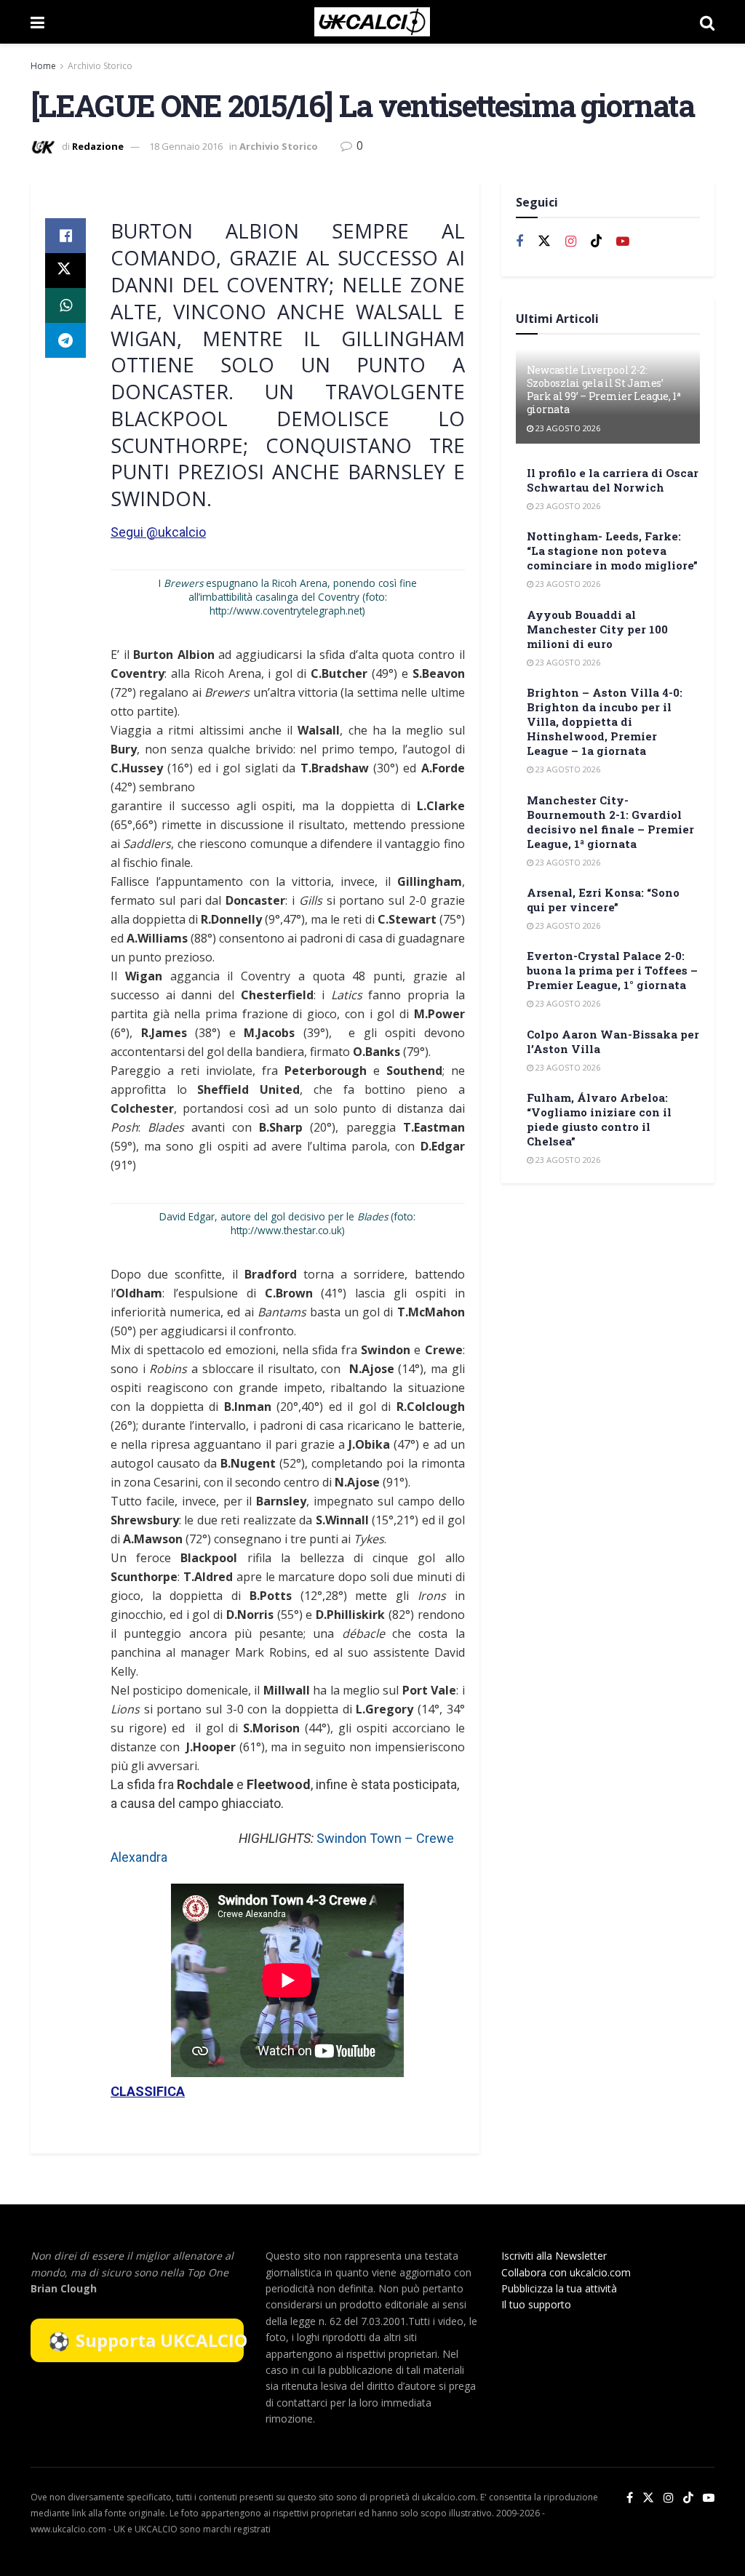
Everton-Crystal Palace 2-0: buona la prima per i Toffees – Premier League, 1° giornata (612, 970)
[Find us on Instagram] (571, 242)
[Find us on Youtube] (623, 242)
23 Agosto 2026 (567, 428)
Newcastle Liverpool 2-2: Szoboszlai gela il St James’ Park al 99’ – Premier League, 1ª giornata (604, 390)
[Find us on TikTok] (688, 2498)
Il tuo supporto (536, 2304)
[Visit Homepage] (372, 22)
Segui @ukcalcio (158, 532)
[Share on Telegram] (65, 340)
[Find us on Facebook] (519, 242)
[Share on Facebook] (65, 236)
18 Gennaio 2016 (186, 146)
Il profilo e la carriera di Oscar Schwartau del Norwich (613, 480)
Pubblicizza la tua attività (559, 2288)
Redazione (98, 146)
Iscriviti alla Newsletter (554, 2256)
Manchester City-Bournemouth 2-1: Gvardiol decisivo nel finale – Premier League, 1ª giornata (610, 822)
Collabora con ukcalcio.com (566, 2272)
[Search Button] (707, 22)
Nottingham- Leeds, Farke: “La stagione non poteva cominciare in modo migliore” (612, 551)
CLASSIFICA (148, 2091)
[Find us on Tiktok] (597, 241)
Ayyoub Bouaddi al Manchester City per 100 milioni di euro (597, 629)
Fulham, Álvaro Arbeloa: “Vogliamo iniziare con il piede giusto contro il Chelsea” (599, 1119)
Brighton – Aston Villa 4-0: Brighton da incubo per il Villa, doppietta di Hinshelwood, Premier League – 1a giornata (605, 721)
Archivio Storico (100, 66)
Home (43, 66)
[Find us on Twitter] (544, 241)
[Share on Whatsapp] (65, 305)
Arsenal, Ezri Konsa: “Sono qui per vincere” (603, 900)
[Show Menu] (37, 22)
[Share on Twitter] (65, 271)
